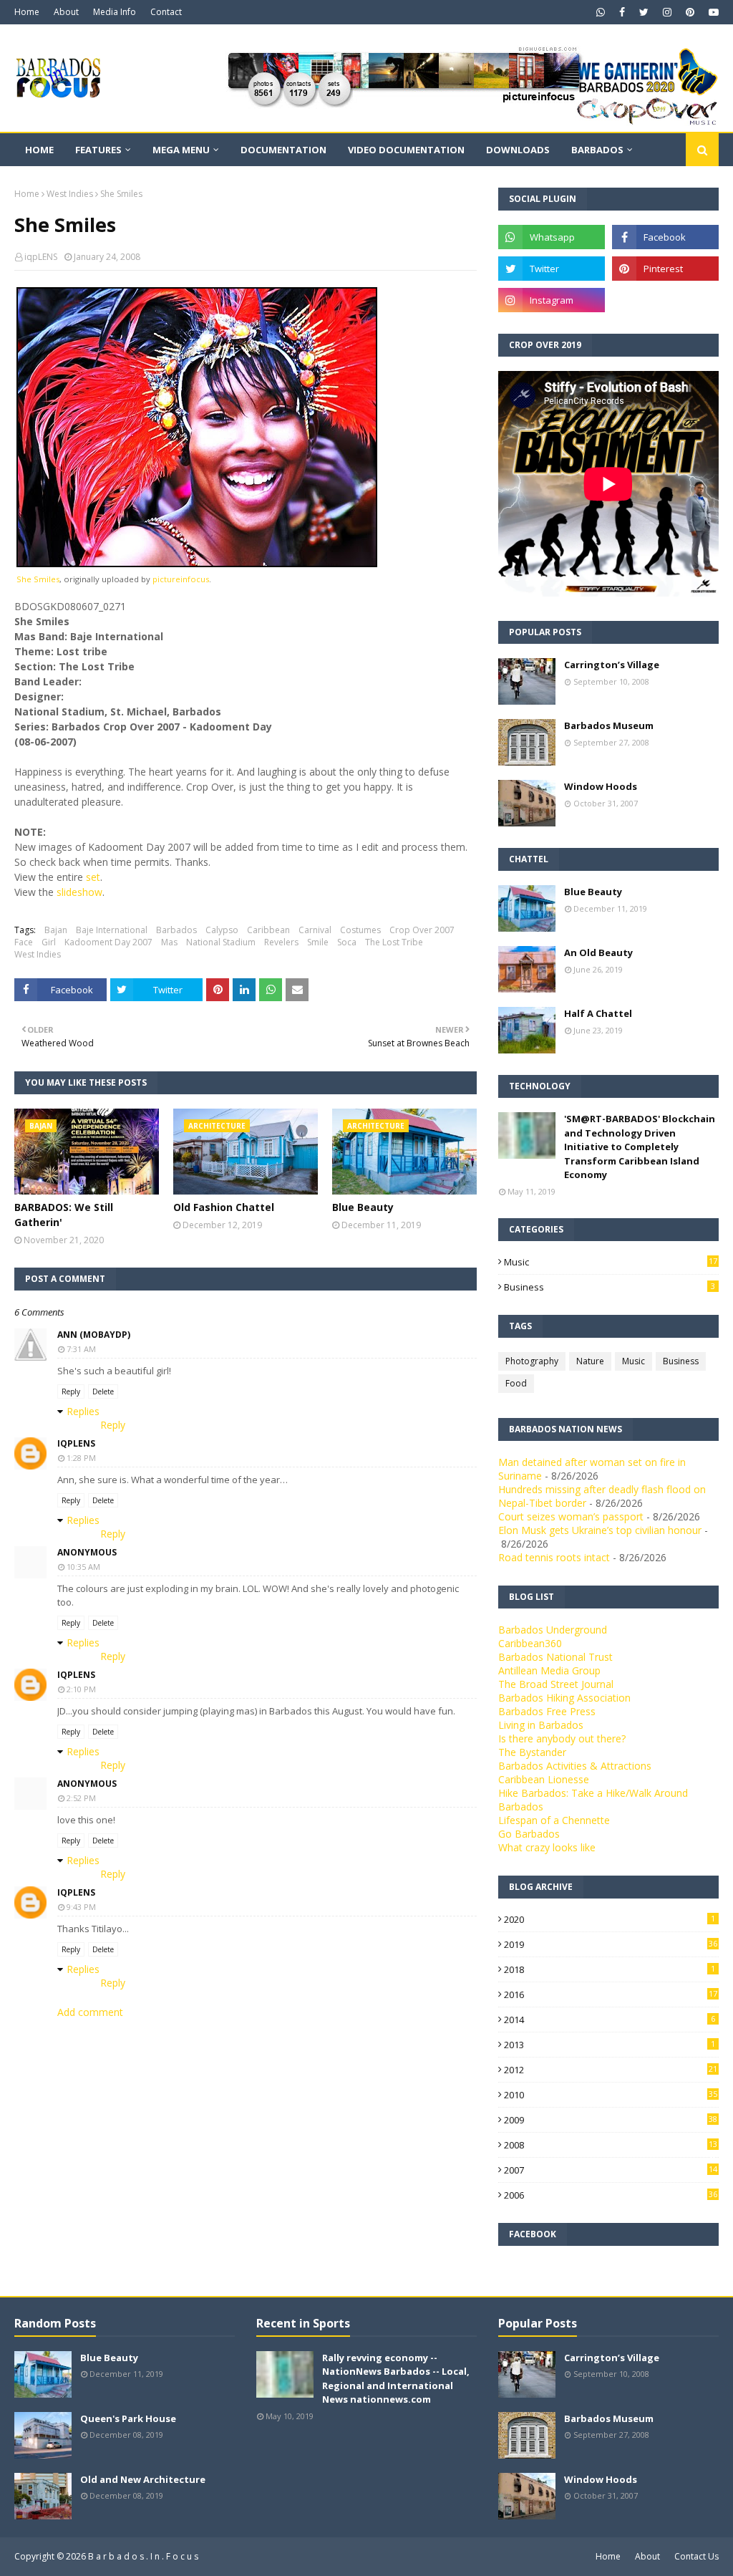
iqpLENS (41, 257)
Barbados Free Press (547, 1711)
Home (27, 12)
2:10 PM (81, 1689)
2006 (611, 2195)
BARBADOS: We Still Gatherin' (64, 1215)
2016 (611, 1994)
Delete (103, 1391)
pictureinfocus (181, 579)
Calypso (222, 930)
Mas (169, 942)
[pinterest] (690, 12)
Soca (347, 942)
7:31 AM (81, 1349)
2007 (611, 2170)
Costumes (360, 930)
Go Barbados (529, 1834)
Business (610, 1287)
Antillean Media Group (549, 1670)
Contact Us (696, 2556)
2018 (610, 1969)
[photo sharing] (197, 563)
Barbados (176, 930)
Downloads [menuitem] (518, 150)
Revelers (281, 942)
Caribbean (268, 930)
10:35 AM (83, 1567)
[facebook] (622, 12)
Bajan (56, 930)
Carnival (315, 930)
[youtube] (712, 12)
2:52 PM (81, 1798)
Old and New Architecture (143, 2479)
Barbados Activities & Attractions (575, 1766)
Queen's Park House (128, 2418)
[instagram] (667, 12)
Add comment (90, 2012)
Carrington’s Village (612, 665)
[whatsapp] (601, 12)
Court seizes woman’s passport (571, 1516)
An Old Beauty (598, 952)
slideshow (79, 892)
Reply (71, 1391)
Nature (590, 1361)
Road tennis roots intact (554, 1557)
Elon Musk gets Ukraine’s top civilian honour (600, 1530)
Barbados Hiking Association (564, 1698)
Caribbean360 (530, 1643)
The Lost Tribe (394, 942)
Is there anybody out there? (562, 1738)
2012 (611, 2070)
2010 (611, 2095)
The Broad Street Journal (556, 1684)
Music (611, 1262)
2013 (610, 2045)
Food (516, 1383)
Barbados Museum (609, 725)
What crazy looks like (547, 1847)
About (66, 12)
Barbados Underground (553, 1630)
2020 (610, 1919)
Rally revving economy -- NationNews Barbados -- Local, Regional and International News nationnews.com (396, 2379)
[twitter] (644, 12)
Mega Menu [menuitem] (181, 150)
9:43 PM (81, 1907)
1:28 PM (81, 1458)
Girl (49, 942)
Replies (83, 1411)
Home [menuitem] (39, 150)
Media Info (115, 12)
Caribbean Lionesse (544, 1779)
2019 (611, 1944)
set (93, 877)
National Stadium (221, 942)
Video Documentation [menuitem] (406, 150)
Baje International (112, 930)
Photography (532, 1361)
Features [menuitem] (98, 150)
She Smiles (38, 579)
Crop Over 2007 (422, 930)
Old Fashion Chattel (224, 1207)
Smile (318, 942)
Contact (166, 12)
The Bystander (532, 1752)
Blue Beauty (363, 1207)
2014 (610, 2020)
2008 (611, 2145)
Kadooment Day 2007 (108, 942)
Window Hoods (601, 786)
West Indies (70, 194)
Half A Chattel (598, 1013)
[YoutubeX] (665, 300)
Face (24, 942)
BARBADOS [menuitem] (597, 150)
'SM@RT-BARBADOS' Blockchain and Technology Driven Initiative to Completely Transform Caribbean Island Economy (640, 1147)
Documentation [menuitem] (283, 150)
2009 (611, 2120)
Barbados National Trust (555, 1657)
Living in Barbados (541, 1725)
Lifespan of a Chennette (554, 1820)
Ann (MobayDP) (94, 1335)
